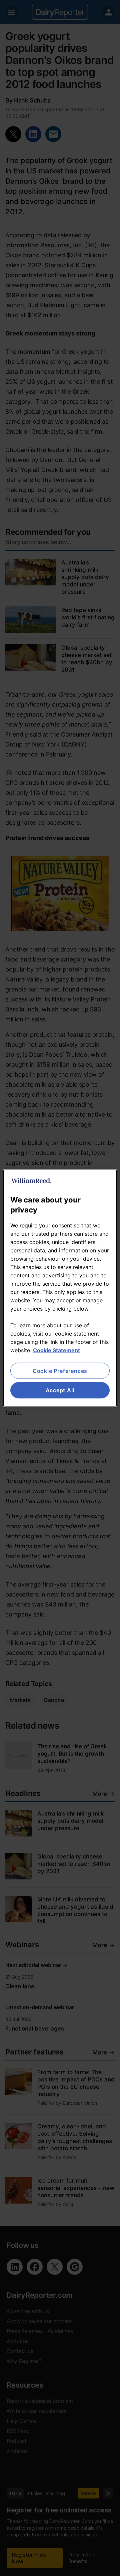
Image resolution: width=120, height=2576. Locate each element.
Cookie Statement (56, 1350)
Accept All (60, 1390)
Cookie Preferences (60, 1371)
